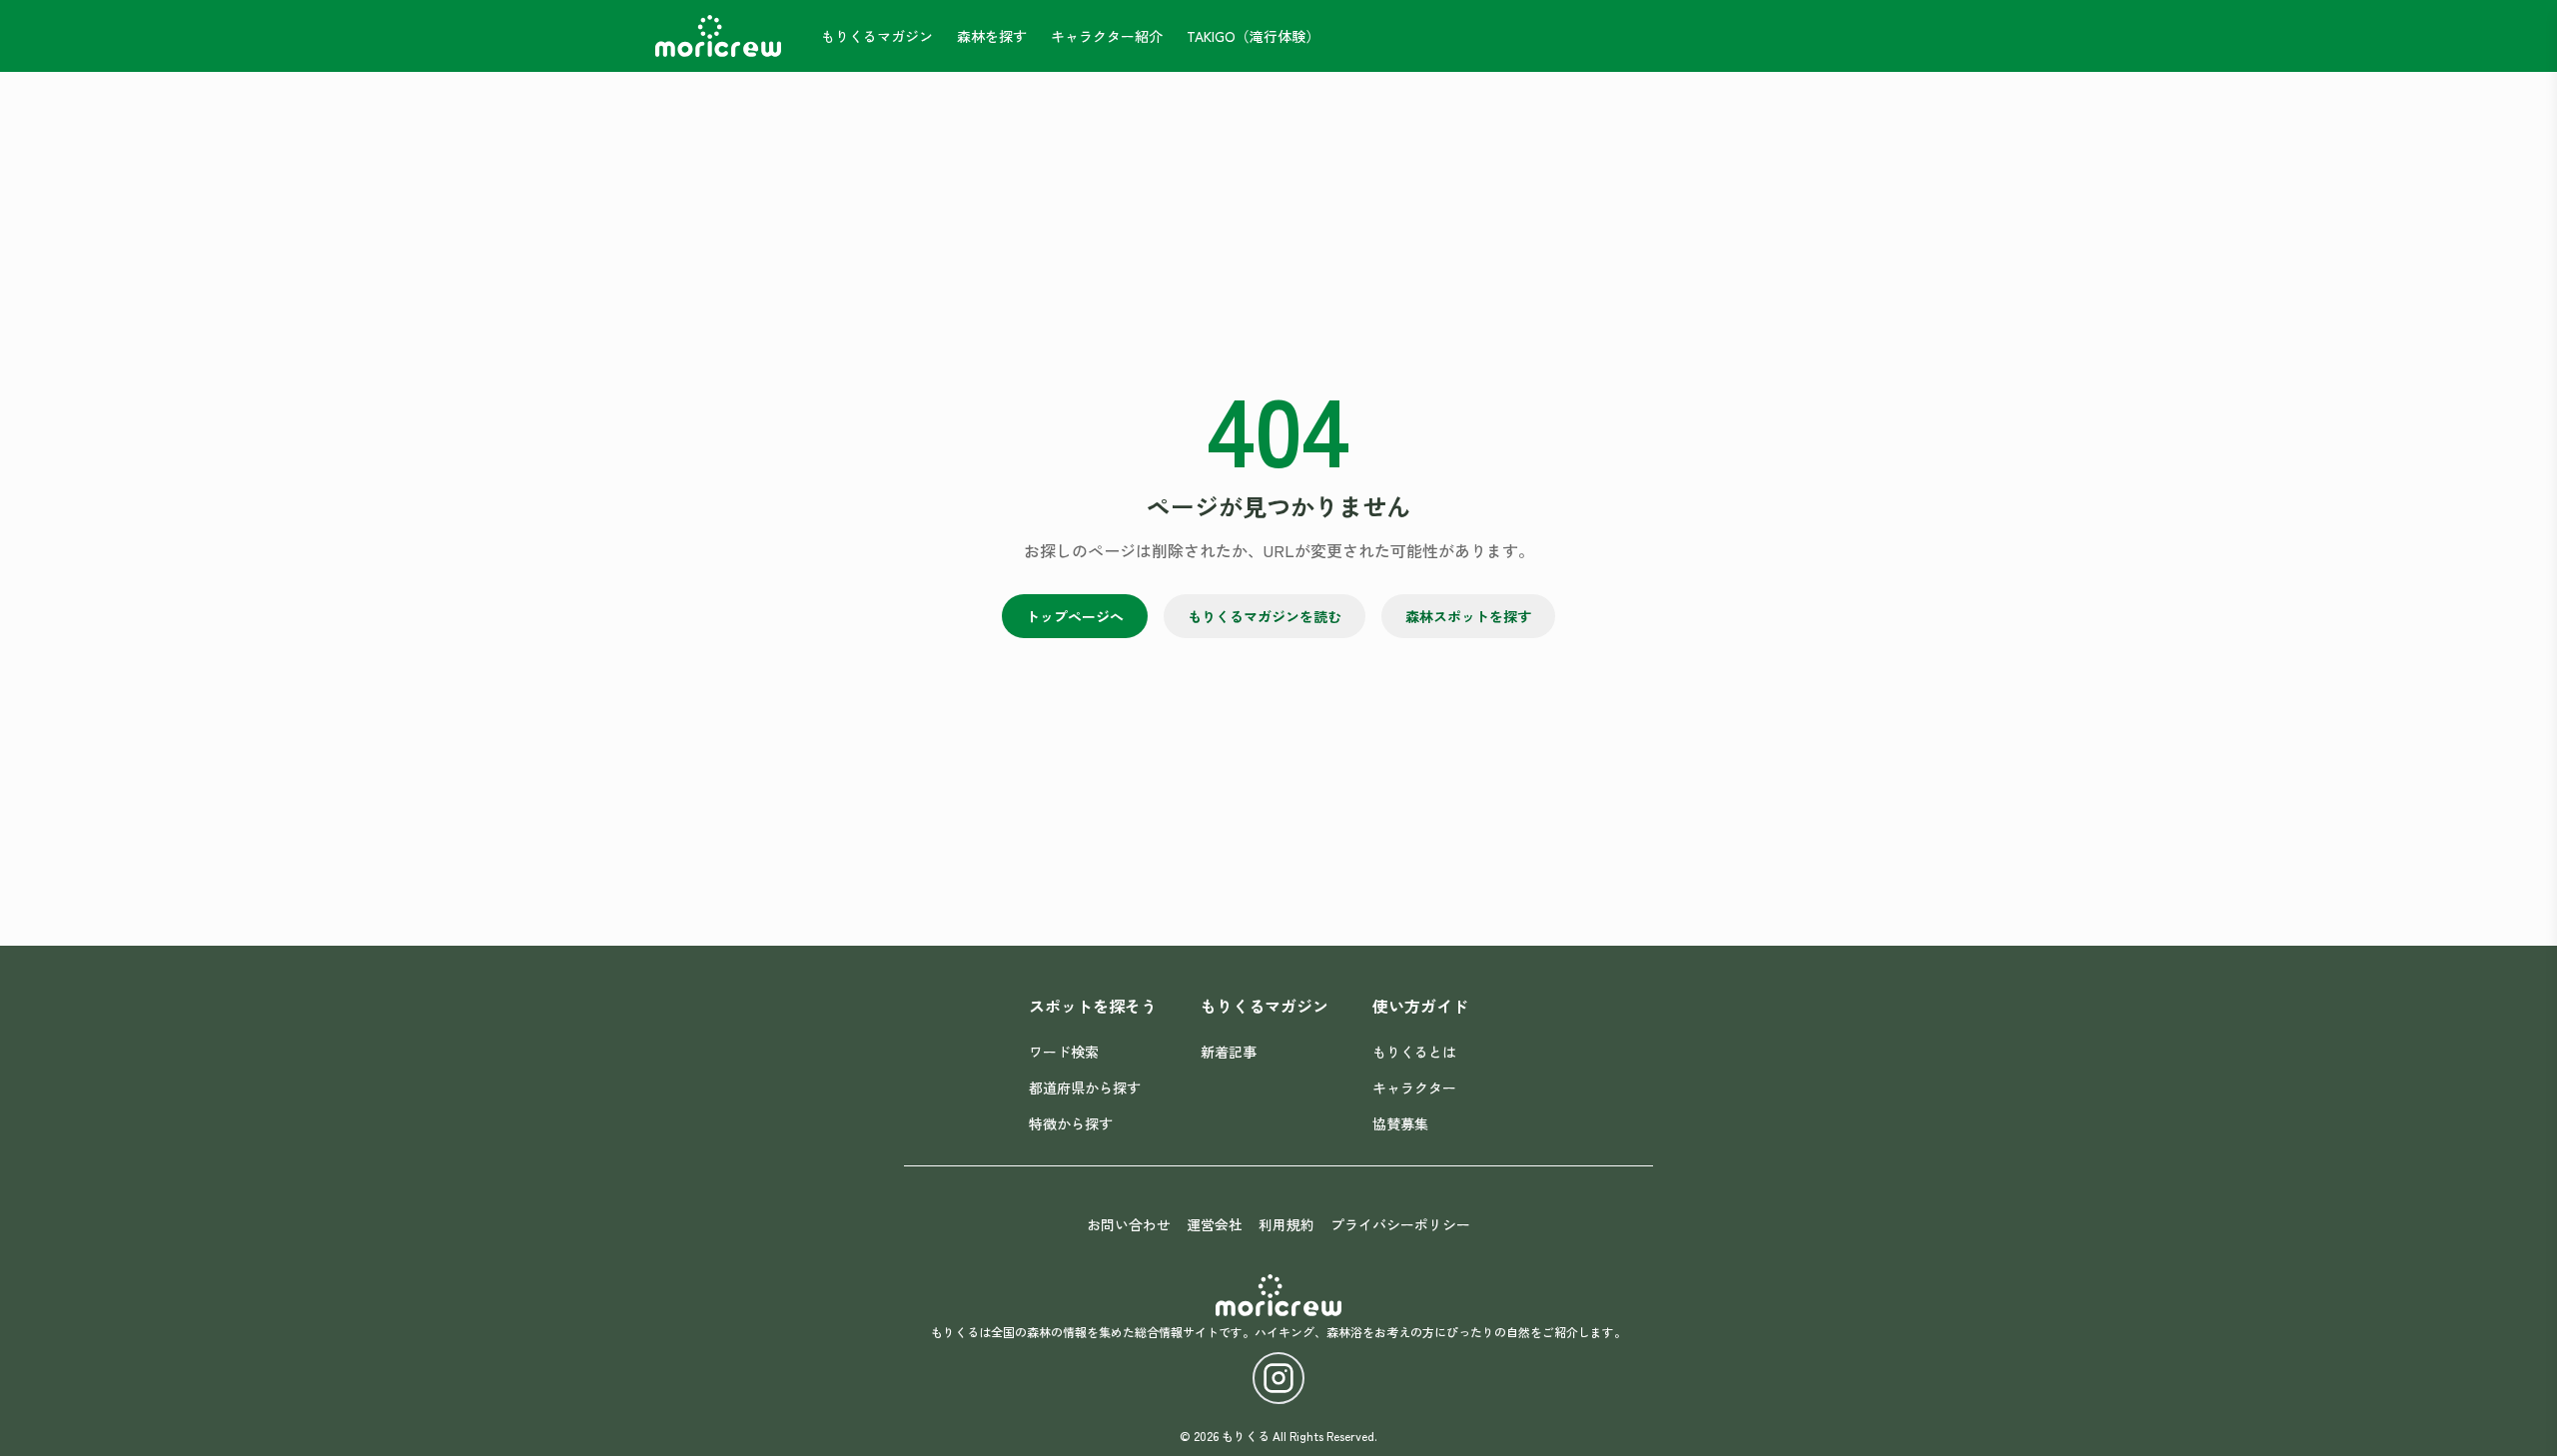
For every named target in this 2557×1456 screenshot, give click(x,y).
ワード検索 (1064, 1052)
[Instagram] (1278, 1378)
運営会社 (1215, 1224)
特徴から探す (1071, 1123)
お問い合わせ (1129, 1224)
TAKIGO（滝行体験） (1253, 36)
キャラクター (1414, 1088)
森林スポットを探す (1468, 616)
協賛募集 (1400, 1123)
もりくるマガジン (877, 36)
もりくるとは (1414, 1052)
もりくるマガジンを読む (1265, 616)
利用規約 (1286, 1224)
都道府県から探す (1085, 1088)
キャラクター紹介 (1107, 36)
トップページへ (1075, 616)
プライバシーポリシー (1400, 1224)
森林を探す (992, 36)
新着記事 (1229, 1052)
